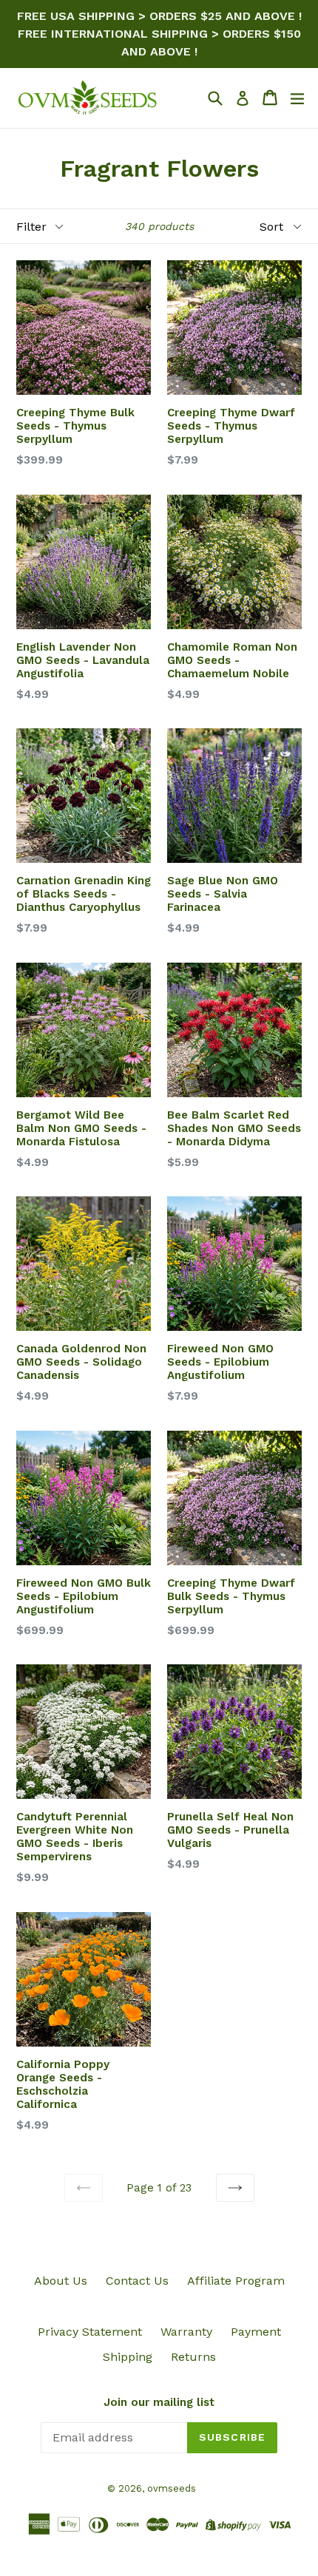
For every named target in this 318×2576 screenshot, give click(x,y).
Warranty (186, 2332)
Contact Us (137, 2281)
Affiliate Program (236, 2281)
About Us (61, 2281)
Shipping (128, 2357)
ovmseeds (172, 2488)
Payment (256, 2332)
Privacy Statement (90, 2332)
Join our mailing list (159, 2402)
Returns (193, 2357)
